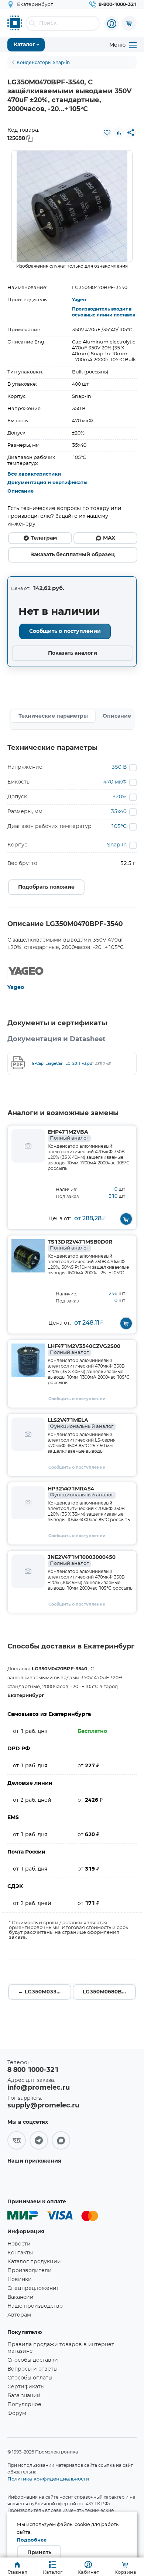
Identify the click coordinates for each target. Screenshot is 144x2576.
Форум (17, 2414)
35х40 (119, 812)
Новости (19, 2244)
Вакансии (20, 2297)
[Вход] (112, 24)
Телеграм (44, 538)
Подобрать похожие (46, 887)
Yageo (79, 300)
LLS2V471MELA (80, 1423)
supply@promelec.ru (43, 2106)
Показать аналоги (73, 653)
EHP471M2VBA (68, 1135)
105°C (119, 826)
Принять (39, 2553)
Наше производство (35, 2306)
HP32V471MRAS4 (80, 1492)
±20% (120, 797)
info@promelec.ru (39, 2088)
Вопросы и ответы (32, 2369)
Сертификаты (26, 2387)
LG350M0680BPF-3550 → (109, 1992)
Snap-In (117, 845)
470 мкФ (115, 782)
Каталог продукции (34, 2262)
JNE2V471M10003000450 (82, 1560)
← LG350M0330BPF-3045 (45, 1992)
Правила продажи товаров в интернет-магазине (62, 2348)
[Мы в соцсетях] (17, 2140)
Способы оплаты (30, 2378)
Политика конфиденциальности (48, 2479)
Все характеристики (34, 474)
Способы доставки (33, 2360)
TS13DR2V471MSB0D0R (80, 1245)
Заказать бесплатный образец (73, 555)
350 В (119, 767)
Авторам (19, 2315)
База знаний (24, 2396)
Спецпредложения (33, 2288)
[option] (72, 206)
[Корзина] (129, 23)
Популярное (24, 2405)
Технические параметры (53, 716)
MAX (109, 538)
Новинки (20, 2280)
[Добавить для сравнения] (119, 133)
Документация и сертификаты (47, 483)
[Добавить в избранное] (107, 133)
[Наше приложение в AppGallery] (31, 2179)
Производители (30, 2271)
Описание (20, 491)
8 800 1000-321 (33, 2070)
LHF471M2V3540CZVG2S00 (84, 1349)
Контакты (20, 2253)
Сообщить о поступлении (65, 631)
